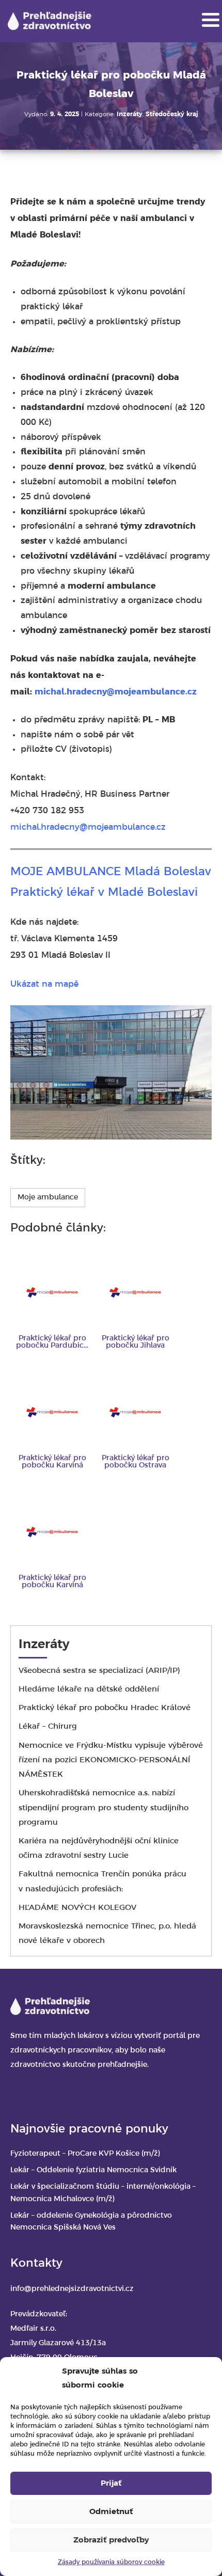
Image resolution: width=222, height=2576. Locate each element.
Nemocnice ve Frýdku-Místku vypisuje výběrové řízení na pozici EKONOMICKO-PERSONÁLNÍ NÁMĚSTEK (111, 1760)
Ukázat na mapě (44, 984)
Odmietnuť (111, 2512)
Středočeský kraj (172, 114)
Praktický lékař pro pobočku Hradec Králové (105, 1708)
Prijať (111, 2484)
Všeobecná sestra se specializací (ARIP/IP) (99, 1671)
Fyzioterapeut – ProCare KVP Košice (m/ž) (85, 2154)
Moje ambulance (48, 1198)
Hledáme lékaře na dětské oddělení (89, 1689)
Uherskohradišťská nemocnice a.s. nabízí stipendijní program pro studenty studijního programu (104, 1808)
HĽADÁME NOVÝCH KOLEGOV (77, 1908)
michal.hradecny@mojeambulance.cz (116, 692)
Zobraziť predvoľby (111, 2540)
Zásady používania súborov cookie (111, 2562)
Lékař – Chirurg (48, 1727)
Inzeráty (130, 114)
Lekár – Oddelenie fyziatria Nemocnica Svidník (93, 2170)
